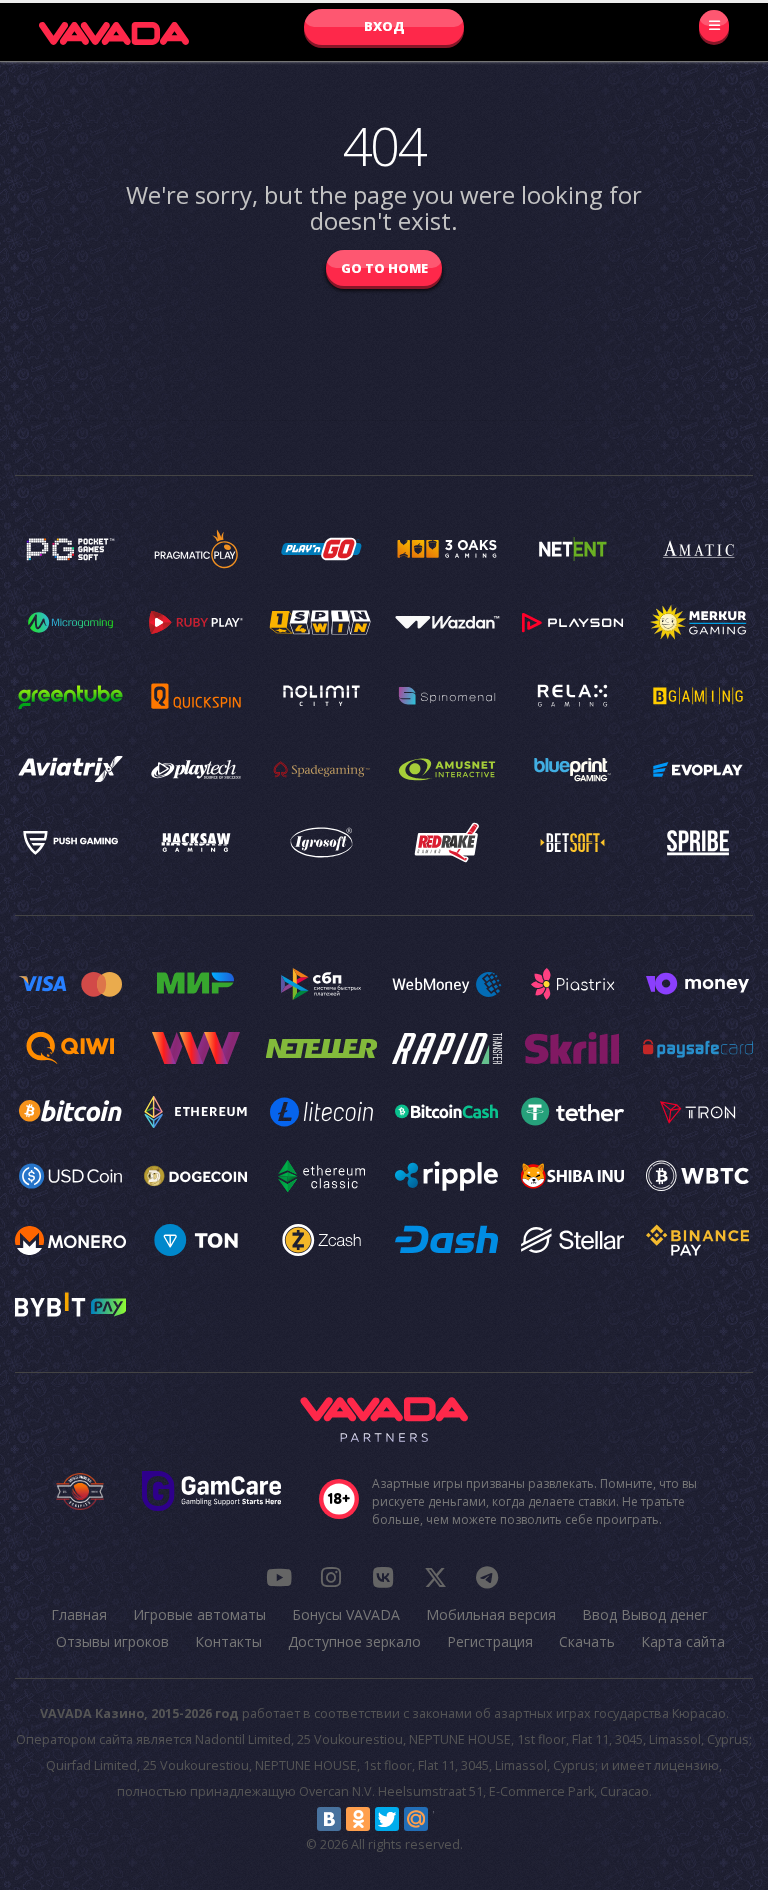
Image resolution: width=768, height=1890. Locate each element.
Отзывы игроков (112, 1641)
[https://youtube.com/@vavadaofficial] (279, 1577)
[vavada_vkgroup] (383, 1577)
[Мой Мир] (416, 1819)
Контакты (228, 1641)
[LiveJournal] (445, 1819)
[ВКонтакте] (329, 1819)
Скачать (587, 1641)
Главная (79, 1614)
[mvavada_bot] (487, 1577)
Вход (384, 26)
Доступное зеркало (354, 1641)
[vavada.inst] (331, 1577)
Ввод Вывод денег (645, 1614)
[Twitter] (387, 1819)
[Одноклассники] (358, 1819)
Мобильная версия (491, 1614)
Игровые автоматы (199, 1614)
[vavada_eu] (435, 1577)
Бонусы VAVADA (346, 1614)
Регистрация (490, 1641)
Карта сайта (683, 1641)
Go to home (384, 268)
